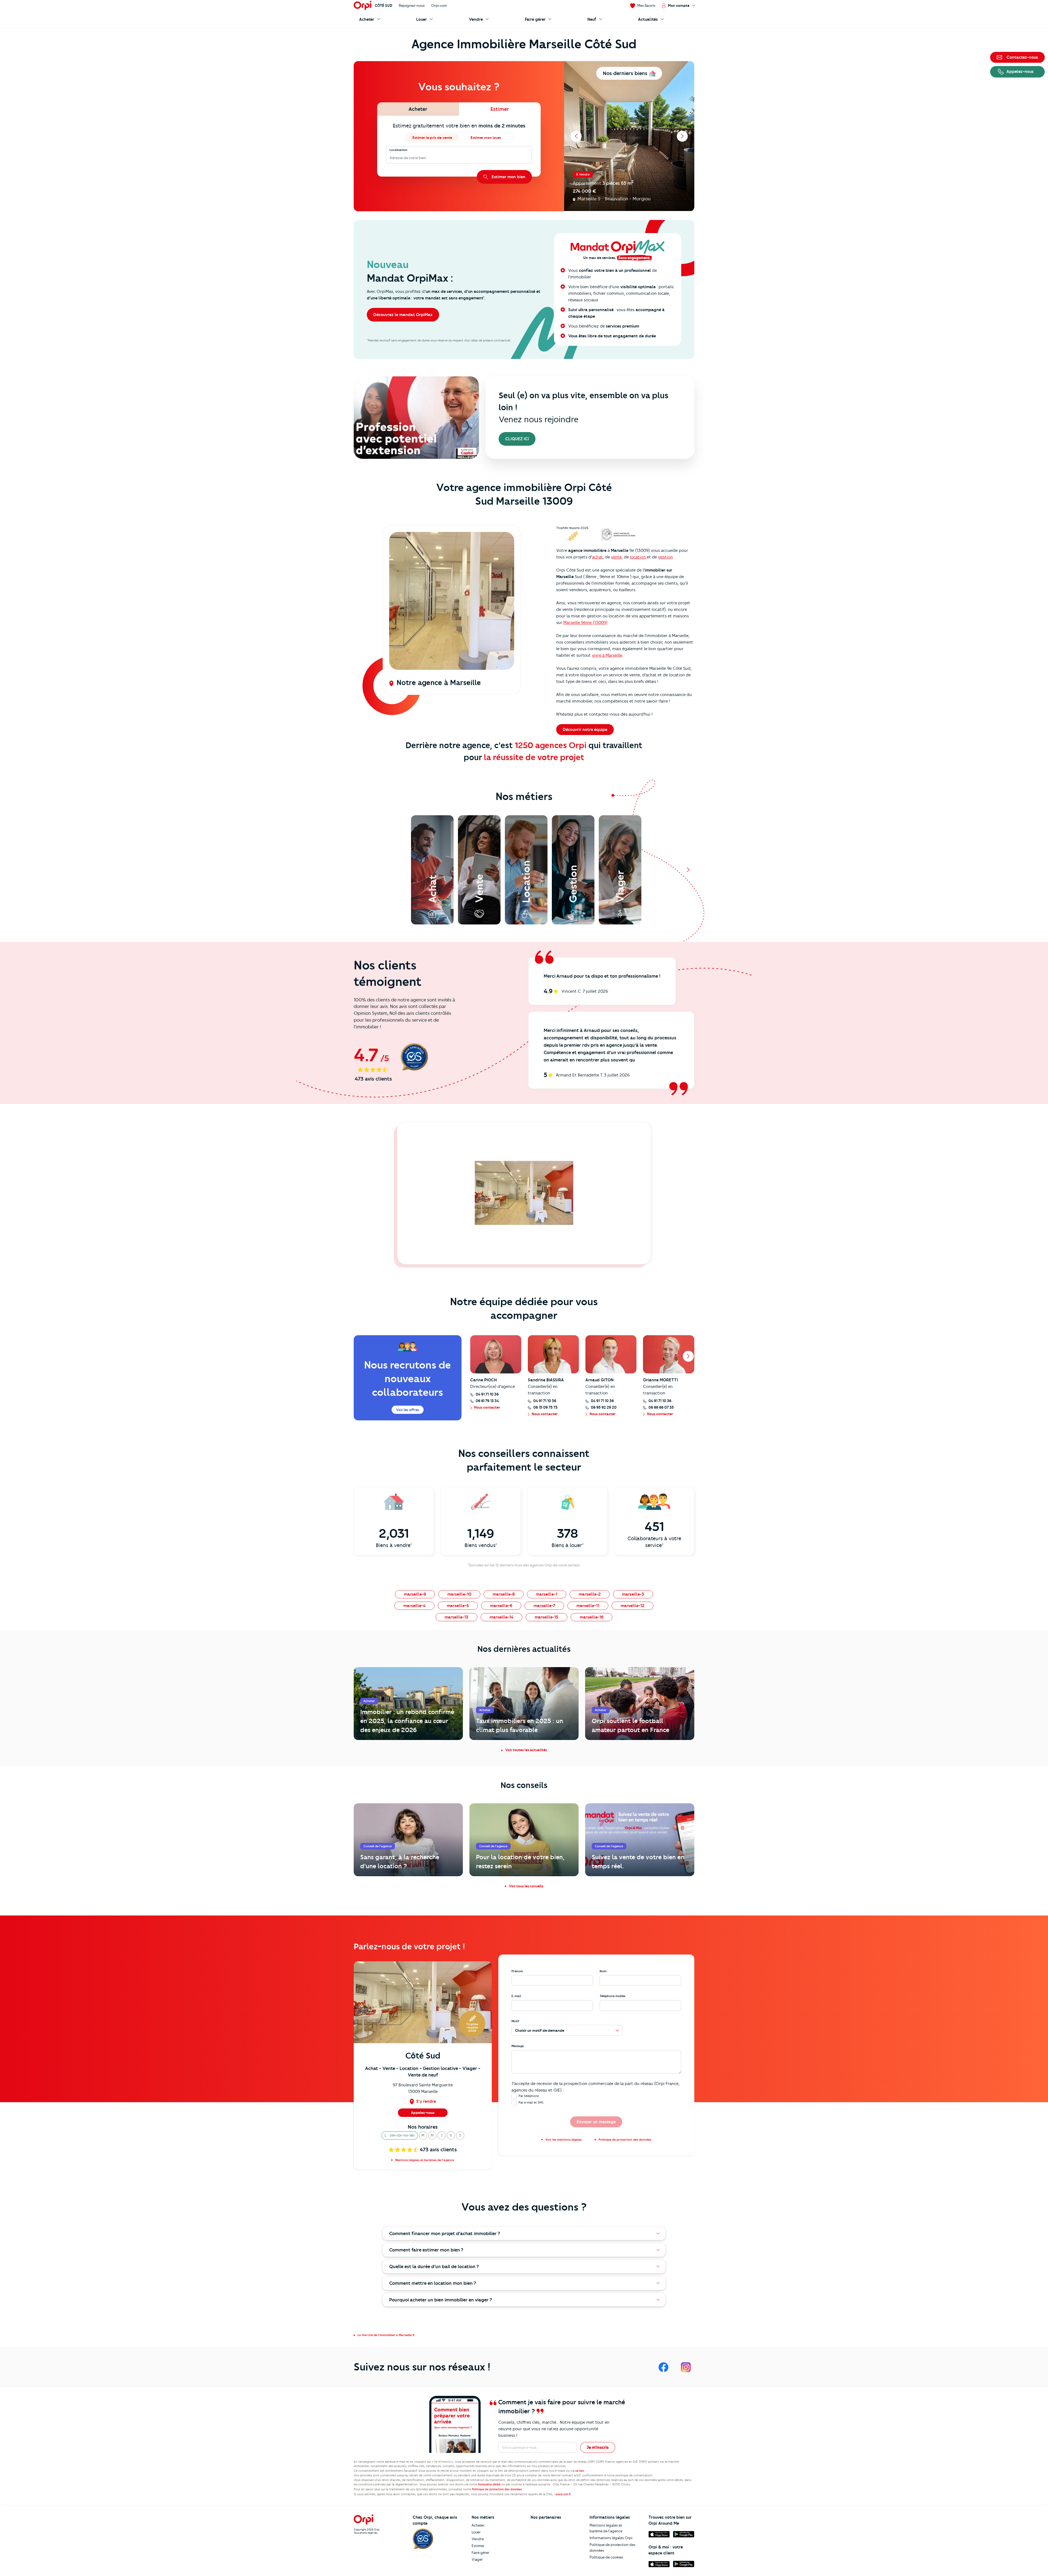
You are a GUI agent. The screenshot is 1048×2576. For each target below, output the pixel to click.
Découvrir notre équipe (585, 730)
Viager (477, 2559)
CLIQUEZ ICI (517, 439)
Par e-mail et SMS (531, 2102)
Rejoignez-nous (412, 5)
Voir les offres (408, 1410)
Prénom (517, 1971)
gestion (665, 557)
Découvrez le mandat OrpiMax (403, 315)
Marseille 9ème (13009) (585, 623)
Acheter (478, 2525)
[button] (400, 2135)
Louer (476, 2532)
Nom (603, 1971)
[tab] (418, 109)
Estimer (478, 2546)
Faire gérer (480, 2553)
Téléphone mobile (612, 1996)
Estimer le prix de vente (432, 138)
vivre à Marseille (607, 655)
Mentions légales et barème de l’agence (606, 2528)
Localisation (398, 150)
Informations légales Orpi (611, 2538)
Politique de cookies (606, 2557)
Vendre (478, 2539)
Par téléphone (529, 2096)
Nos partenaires (546, 2517)
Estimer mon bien (508, 177)
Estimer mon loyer (486, 138)
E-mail (516, 1996)
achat (597, 557)
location (638, 557)
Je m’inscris (598, 2447)
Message (518, 2046)
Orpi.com (439, 5)
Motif (515, 2021)
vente (616, 557)
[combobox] (390, 158)
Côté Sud (383, 5)
